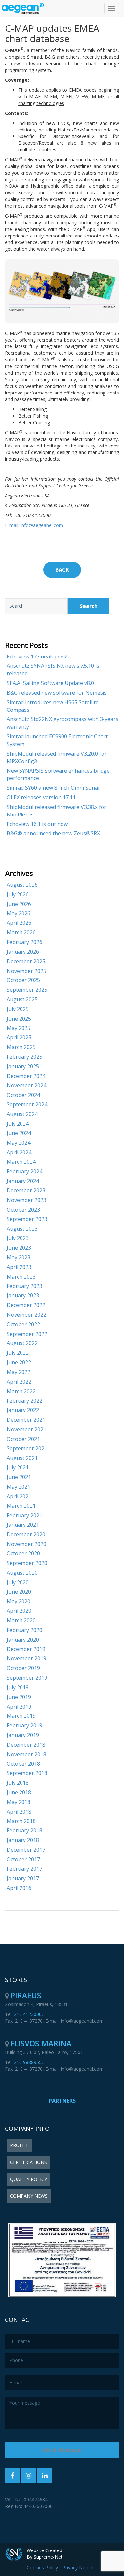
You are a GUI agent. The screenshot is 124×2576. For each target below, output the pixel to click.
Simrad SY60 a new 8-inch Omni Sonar (53, 788)
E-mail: (12, 525)
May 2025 (19, 1028)
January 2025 (23, 1066)
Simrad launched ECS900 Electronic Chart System (57, 740)
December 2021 (26, 1420)
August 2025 (22, 999)
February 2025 (24, 1057)
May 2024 (19, 1143)
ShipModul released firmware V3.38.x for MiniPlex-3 (57, 811)
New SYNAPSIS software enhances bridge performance (58, 775)
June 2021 (19, 1477)
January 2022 (23, 1410)
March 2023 (21, 1277)
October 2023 (23, 1210)
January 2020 (23, 1640)
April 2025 (19, 1037)
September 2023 (27, 1219)
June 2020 (19, 1592)
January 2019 (23, 1735)
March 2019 (21, 1716)
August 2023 (22, 1229)
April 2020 (19, 1611)
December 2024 (26, 1076)
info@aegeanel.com (41, 525)
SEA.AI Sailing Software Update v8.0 (50, 683)
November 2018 (26, 1754)
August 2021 (22, 1458)
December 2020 (26, 1534)
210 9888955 (28, 2062)
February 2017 (24, 1869)
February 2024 (24, 1171)
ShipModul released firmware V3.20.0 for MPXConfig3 (57, 757)
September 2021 (27, 1448)
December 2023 (26, 1190)
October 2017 (23, 1859)
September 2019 (27, 1678)
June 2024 (19, 1133)
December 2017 (26, 1850)
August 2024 (22, 1114)
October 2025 (23, 980)
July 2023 (18, 1238)
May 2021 (19, 1487)
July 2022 (18, 1353)
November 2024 (26, 1085)
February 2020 (24, 1630)
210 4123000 (28, 2014)
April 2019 (19, 1707)
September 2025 (27, 990)
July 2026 (18, 894)
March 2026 (21, 932)
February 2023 (24, 1286)
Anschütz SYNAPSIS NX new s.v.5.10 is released (53, 670)
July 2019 (18, 1687)
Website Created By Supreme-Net (45, 2554)
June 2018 (19, 1792)
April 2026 (19, 923)
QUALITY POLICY (28, 2179)
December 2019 (26, 1649)
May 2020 (19, 1601)
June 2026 (19, 904)
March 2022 (21, 1391)
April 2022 (19, 1382)
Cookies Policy (42, 2568)
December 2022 (26, 1305)
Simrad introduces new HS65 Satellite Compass (53, 706)
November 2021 (26, 1429)
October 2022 (23, 1324)
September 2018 (27, 1773)
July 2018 (18, 1783)
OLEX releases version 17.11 (41, 797)
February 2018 (24, 1830)
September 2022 (27, 1334)
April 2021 (19, 1496)
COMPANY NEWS (29, 2196)
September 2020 (27, 1563)
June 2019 (19, 1697)
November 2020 (26, 1544)
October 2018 (23, 1764)
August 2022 (22, 1343)
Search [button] (89, 606)
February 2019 (24, 1725)
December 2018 (26, 1745)
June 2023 (19, 1248)
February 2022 (24, 1401)
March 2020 (21, 1620)
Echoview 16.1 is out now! (38, 824)
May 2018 (19, 1802)
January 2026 (23, 952)
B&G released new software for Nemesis (57, 693)
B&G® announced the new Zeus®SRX (53, 833)
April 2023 (19, 1267)
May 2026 (19, 913)
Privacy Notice (78, 2568)
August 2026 (22, 885)
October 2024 (23, 1095)
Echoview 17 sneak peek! (37, 657)
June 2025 (19, 1019)
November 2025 (26, 971)
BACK (62, 570)
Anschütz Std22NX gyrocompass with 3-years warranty (62, 723)
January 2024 (23, 1181)
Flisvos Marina (41, 2043)
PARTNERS (62, 2101)
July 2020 (18, 1582)
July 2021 (18, 1467)
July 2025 (18, 1009)
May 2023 (19, 1257)
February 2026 (24, 942)
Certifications (28, 2162)
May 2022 (19, 1372)
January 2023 (23, 1295)
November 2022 (26, 1315)
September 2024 (27, 1104)
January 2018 (23, 1840)
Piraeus (26, 1995)
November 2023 (26, 1200)
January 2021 (23, 1525)
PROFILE (19, 2145)
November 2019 (26, 1658)
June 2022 (19, 1362)
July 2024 (18, 1124)
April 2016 (19, 1888)
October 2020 (23, 1553)
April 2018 (19, 1812)
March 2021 (21, 1506)
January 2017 (23, 1878)
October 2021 (23, 1439)
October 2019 (23, 1668)
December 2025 (26, 961)
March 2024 (21, 1162)
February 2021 (24, 1515)
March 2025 (21, 1047)
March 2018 (21, 1821)
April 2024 (19, 1152)
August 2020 (22, 1573)
